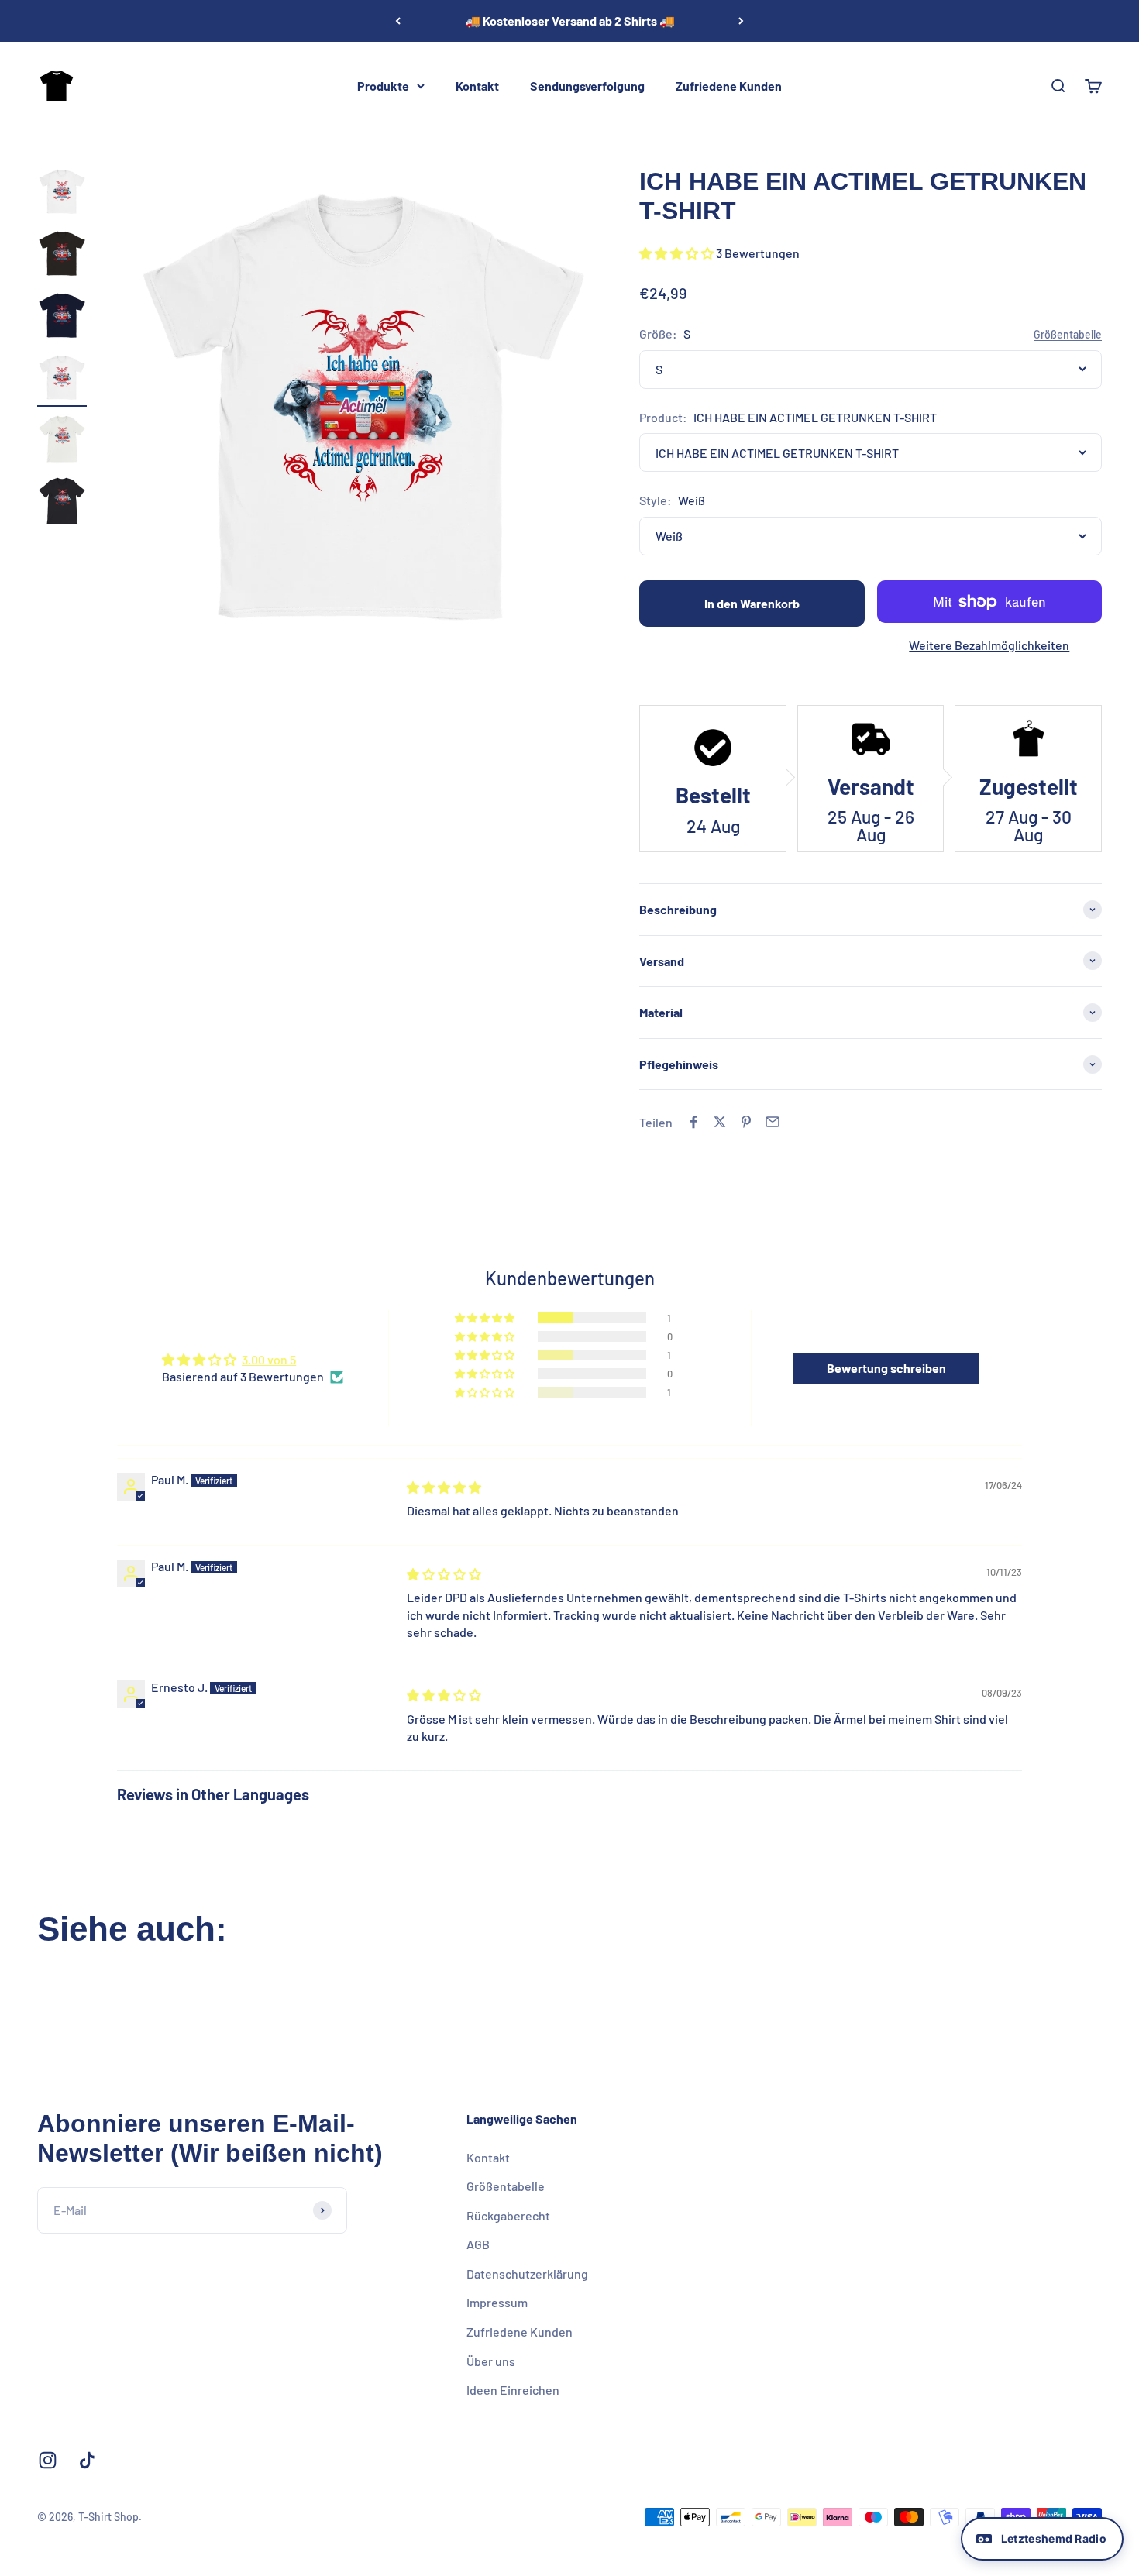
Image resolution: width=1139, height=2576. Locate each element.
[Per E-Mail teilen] (773, 1122)
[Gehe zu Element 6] (62, 504)
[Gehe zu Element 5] (62, 442)
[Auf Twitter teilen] (720, 1122)
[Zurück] (398, 21)
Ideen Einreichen (513, 2390)
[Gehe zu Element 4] (62, 380)
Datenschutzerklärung (527, 2273)
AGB (478, 2244)
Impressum (497, 2302)
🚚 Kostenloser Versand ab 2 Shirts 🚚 (570, 21)
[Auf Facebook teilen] (693, 1122)
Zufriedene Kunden (729, 86)
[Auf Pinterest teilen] (746, 1122)
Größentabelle (506, 2186)
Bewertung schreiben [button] (886, 1368)
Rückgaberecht (508, 2215)
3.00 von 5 (269, 1359)
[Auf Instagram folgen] (48, 2460)
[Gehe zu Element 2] (62, 256)
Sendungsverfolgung (587, 86)
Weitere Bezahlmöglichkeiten (989, 645)
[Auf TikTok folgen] (87, 2460)
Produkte (383, 86)
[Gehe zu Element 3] (62, 318)
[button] (678, 253)
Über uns (491, 2361)
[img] (444, 1487)
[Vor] (741, 21)
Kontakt (477, 86)
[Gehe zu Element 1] (62, 194)
